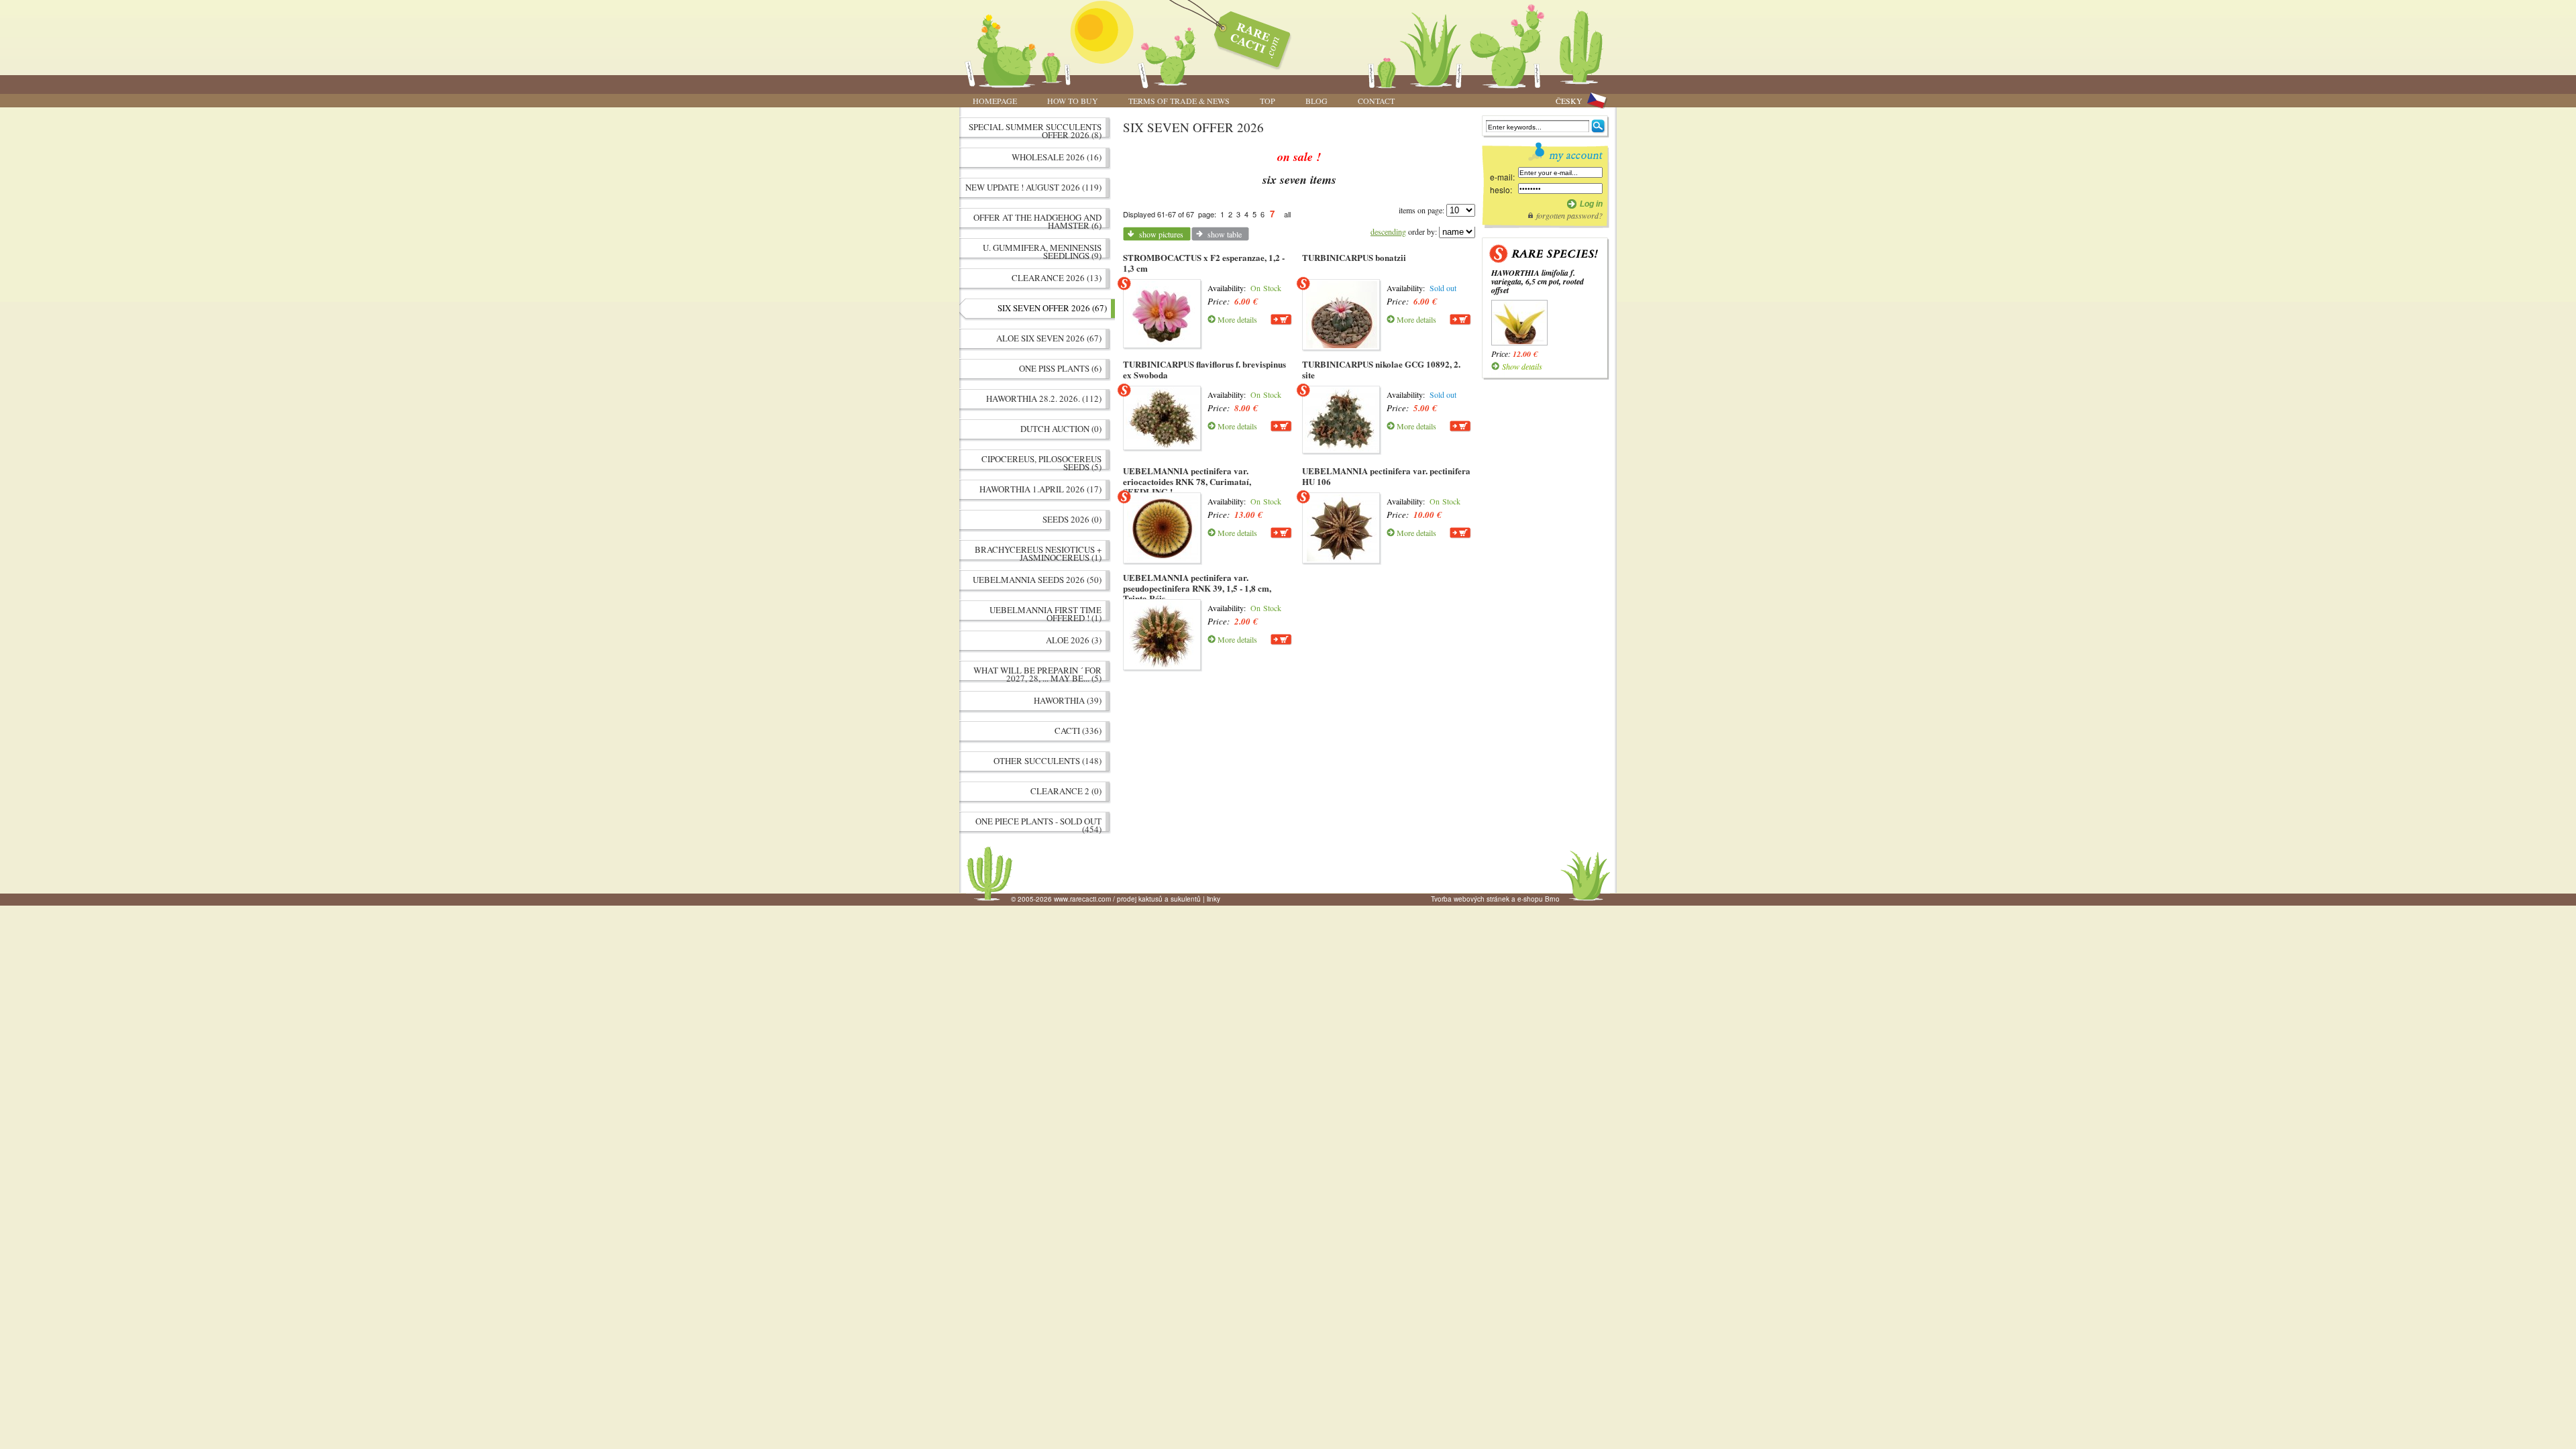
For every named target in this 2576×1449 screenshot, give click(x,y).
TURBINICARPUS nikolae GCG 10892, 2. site (1381, 369)
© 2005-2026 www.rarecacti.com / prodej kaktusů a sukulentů (1106, 899)
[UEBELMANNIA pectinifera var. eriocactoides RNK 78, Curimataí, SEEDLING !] (1163, 528)
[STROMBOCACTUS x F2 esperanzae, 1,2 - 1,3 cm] (1163, 314)
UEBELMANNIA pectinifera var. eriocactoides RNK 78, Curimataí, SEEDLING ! (1187, 481)
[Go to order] (1281, 320)
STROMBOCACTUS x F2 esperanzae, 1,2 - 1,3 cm (1204, 263)
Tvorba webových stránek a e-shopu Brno (1495, 899)
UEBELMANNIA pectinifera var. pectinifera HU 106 (1386, 476)
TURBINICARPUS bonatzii (1354, 257)
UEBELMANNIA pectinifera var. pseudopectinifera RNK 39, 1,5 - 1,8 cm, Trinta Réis (1197, 588)
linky (1214, 899)
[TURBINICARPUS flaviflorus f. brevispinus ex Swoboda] (1163, 418)
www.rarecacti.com (1245, 37)
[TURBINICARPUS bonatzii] (1342, 315)
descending (1388, 231)
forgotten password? (1569, 215)
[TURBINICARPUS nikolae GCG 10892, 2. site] (1342, 420)
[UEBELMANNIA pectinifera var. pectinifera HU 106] (1342, 528)
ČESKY (1569, 101)
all (1287, 214)
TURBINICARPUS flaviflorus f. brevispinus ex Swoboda (1204, 369)
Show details (1522, 366)
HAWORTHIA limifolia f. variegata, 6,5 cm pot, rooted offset (1538, 281)
